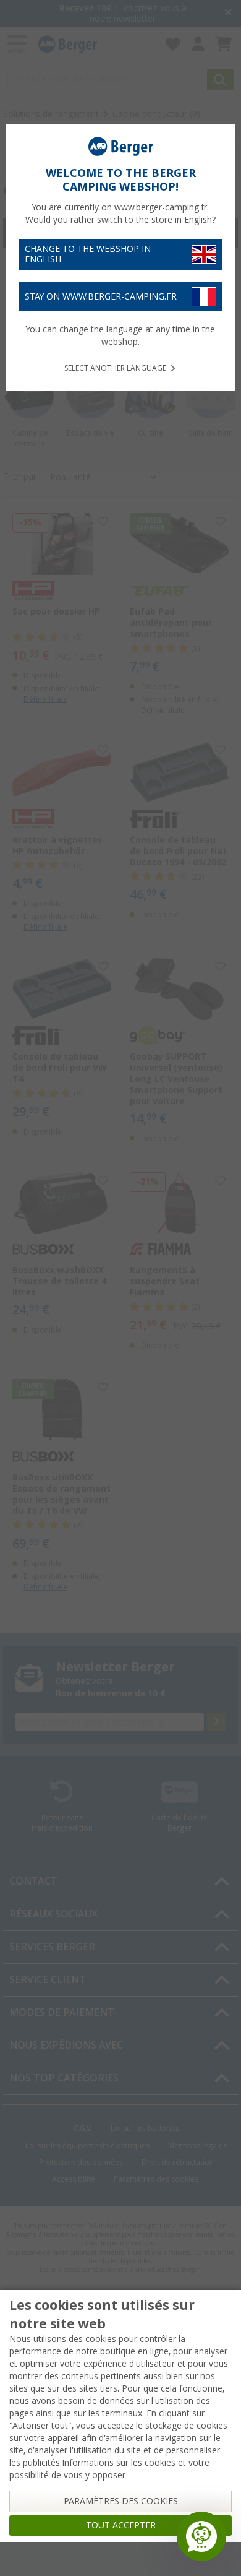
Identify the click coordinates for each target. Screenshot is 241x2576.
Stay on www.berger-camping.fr (101, 296)
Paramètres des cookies (121, 2501)
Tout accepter (121, 2525)
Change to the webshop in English (88, 254)
